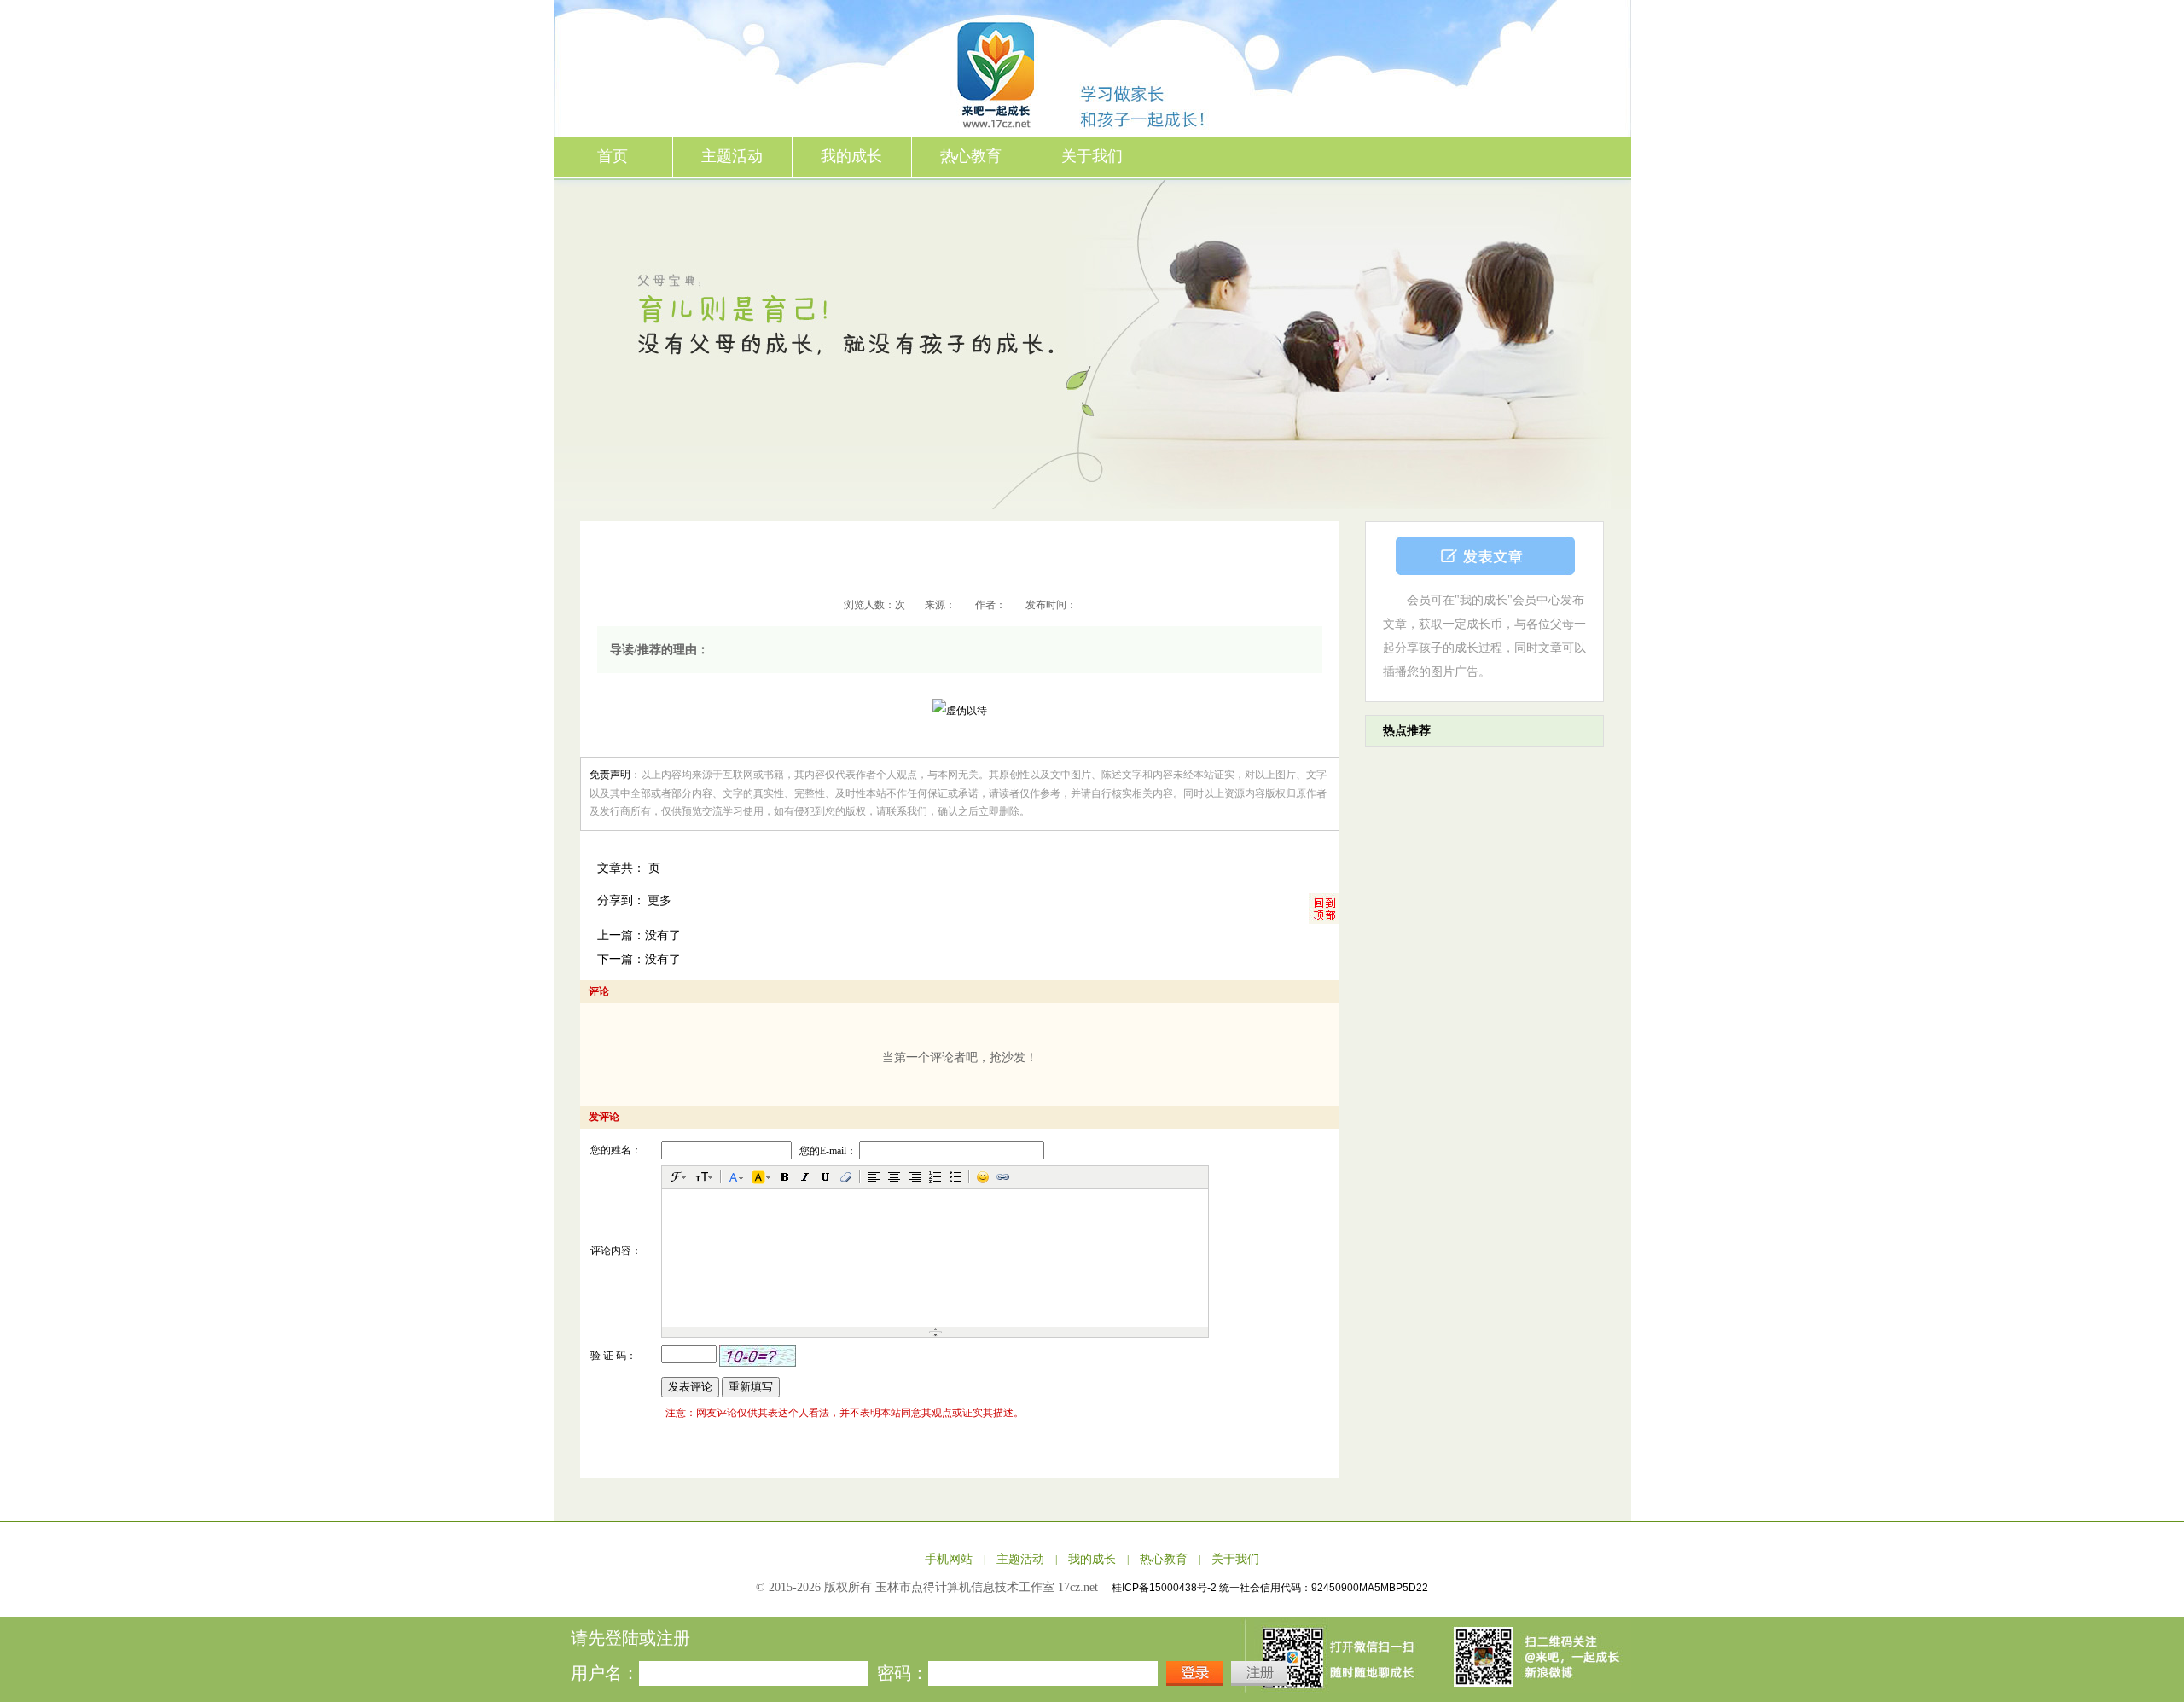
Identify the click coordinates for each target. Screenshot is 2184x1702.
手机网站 (949, 1559)
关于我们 (1092, 156)
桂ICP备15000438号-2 (1165, 1588)
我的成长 (851, 156)
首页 (613, 156)
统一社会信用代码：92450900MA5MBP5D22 (1324, 1588)
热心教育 (971, 156)
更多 (659, 900)
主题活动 (732, 156)
